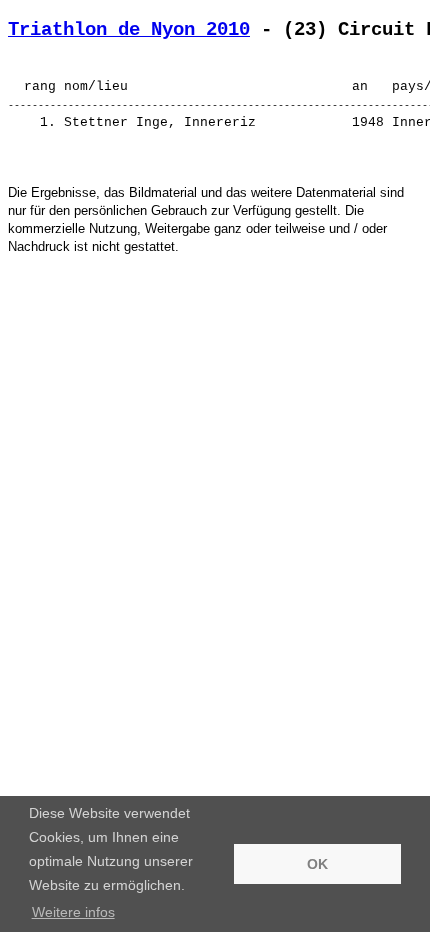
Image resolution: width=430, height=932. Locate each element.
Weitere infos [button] (73, 912)
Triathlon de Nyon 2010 (129, 30)
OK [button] (317, 864)
